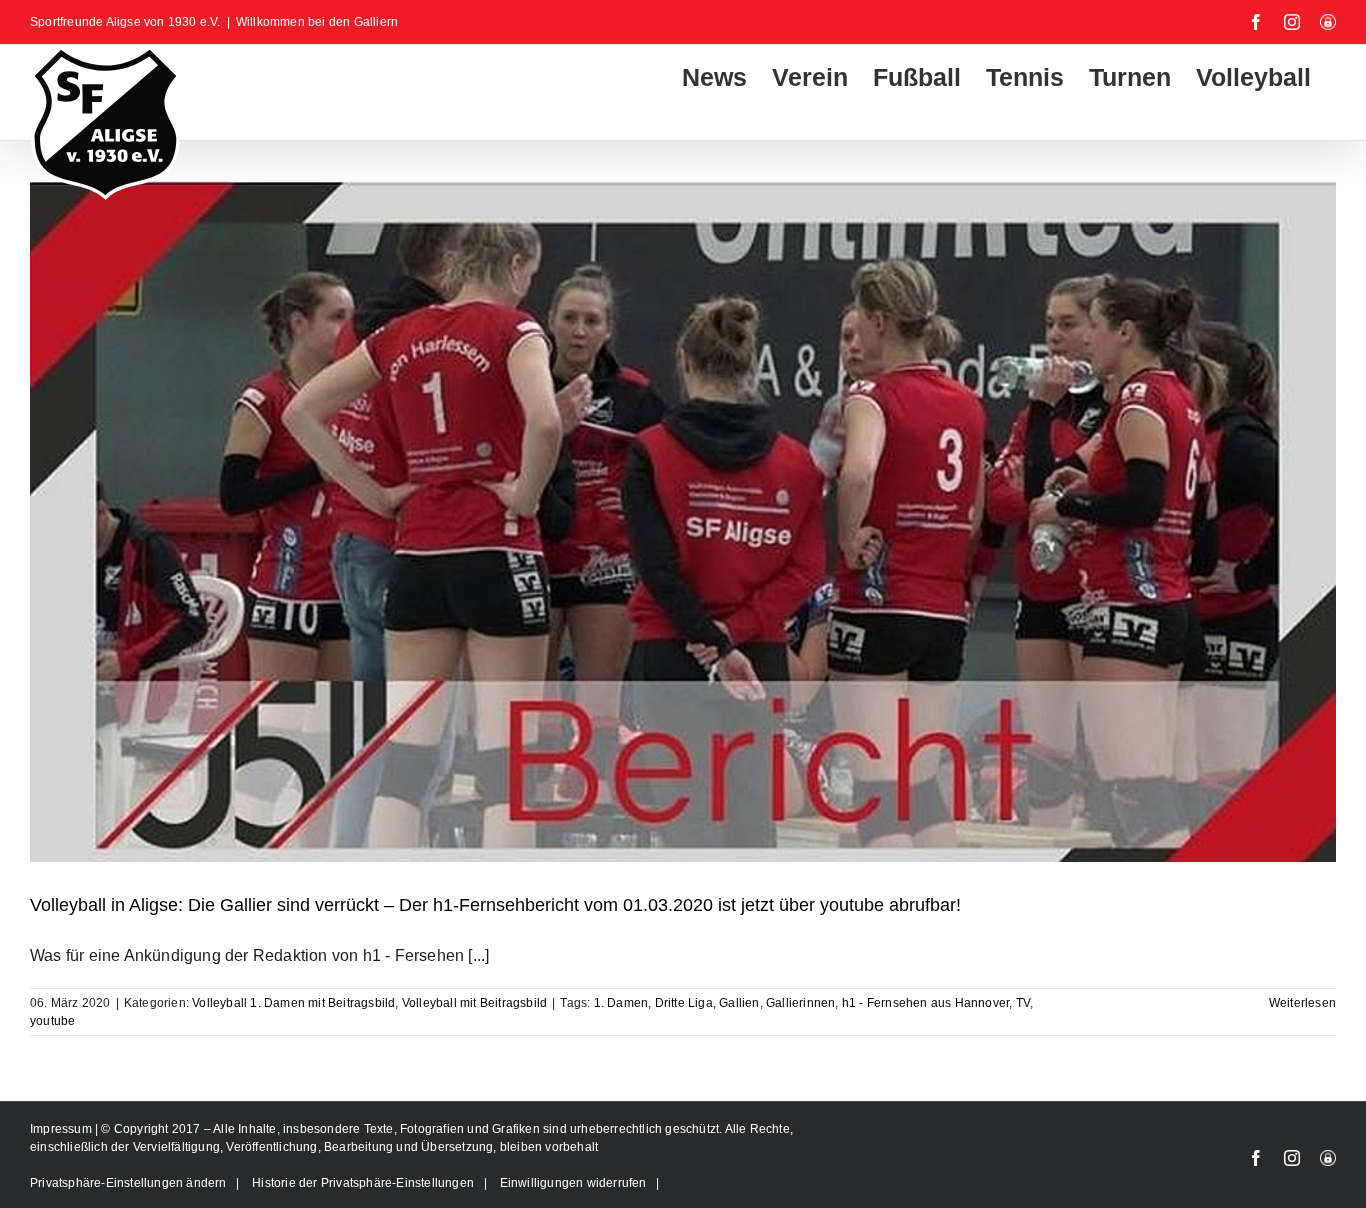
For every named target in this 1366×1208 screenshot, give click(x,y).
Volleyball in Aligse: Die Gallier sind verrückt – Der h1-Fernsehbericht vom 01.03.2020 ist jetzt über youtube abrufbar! (495, 905)
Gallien (739, 1003)
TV (1023, 1003)
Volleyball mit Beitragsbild (474, 1003)
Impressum (62, 1129)
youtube (52, 1021)
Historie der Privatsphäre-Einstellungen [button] (363, 1183)
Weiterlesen (1302, 1003)
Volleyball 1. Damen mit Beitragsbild (293, 1003)
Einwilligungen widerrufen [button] (573, 1183)
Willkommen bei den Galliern (317, 22)
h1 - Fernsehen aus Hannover (925, 1003)
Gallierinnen (800, 1003)
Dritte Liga (684, 1003)
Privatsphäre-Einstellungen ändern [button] (128, 1183)
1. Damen (621, 1003)
